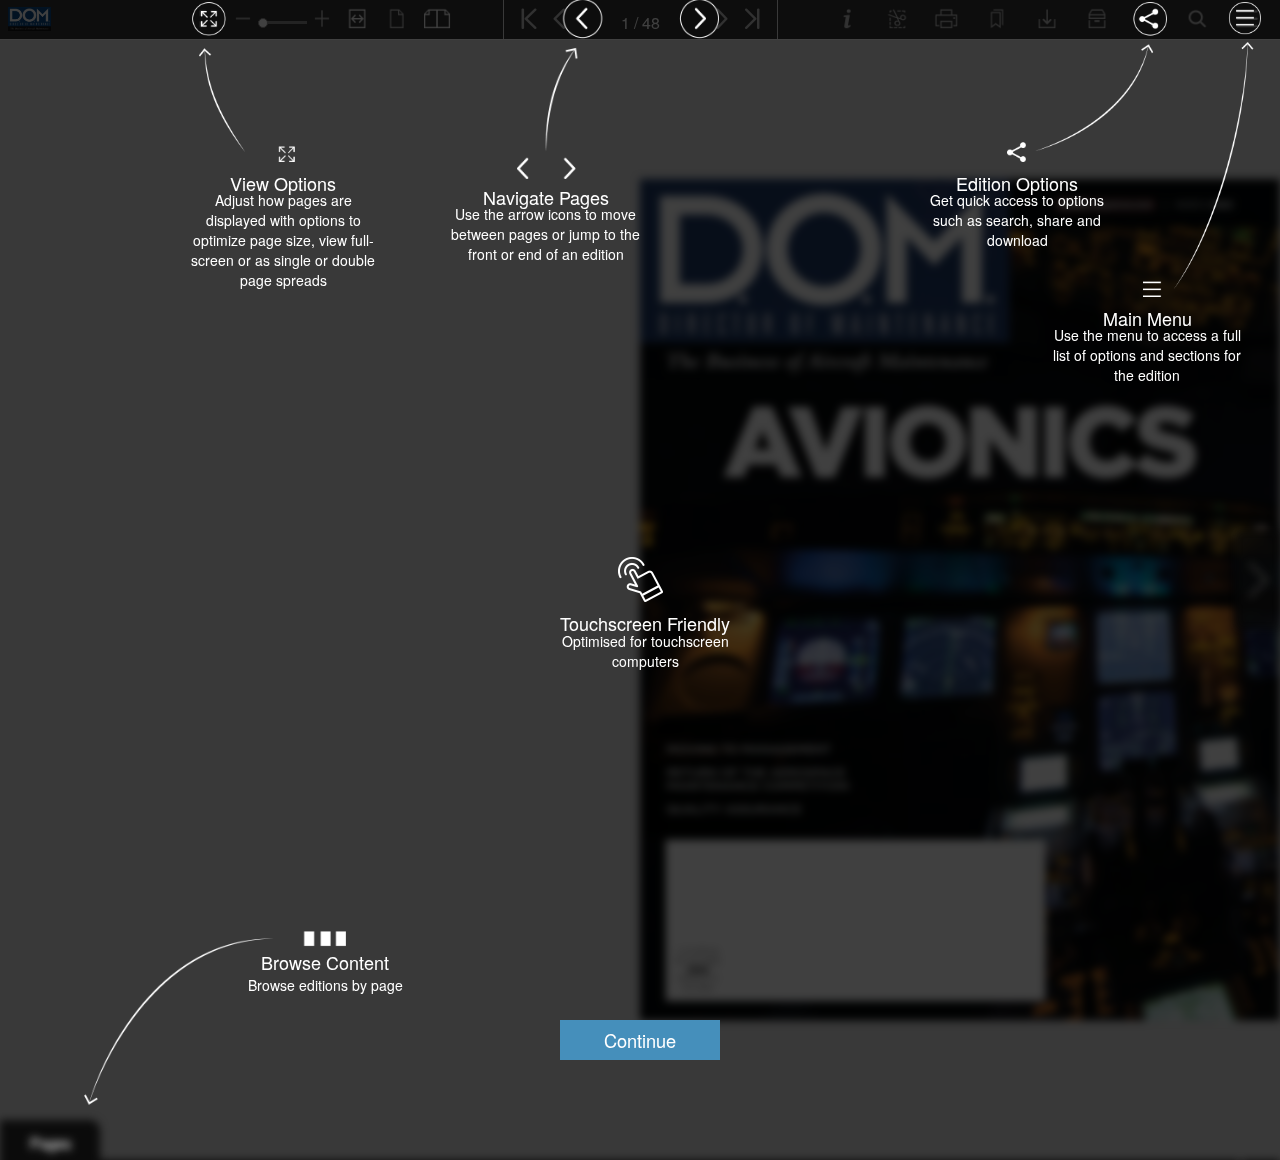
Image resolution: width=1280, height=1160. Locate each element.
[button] (640, 1040)
